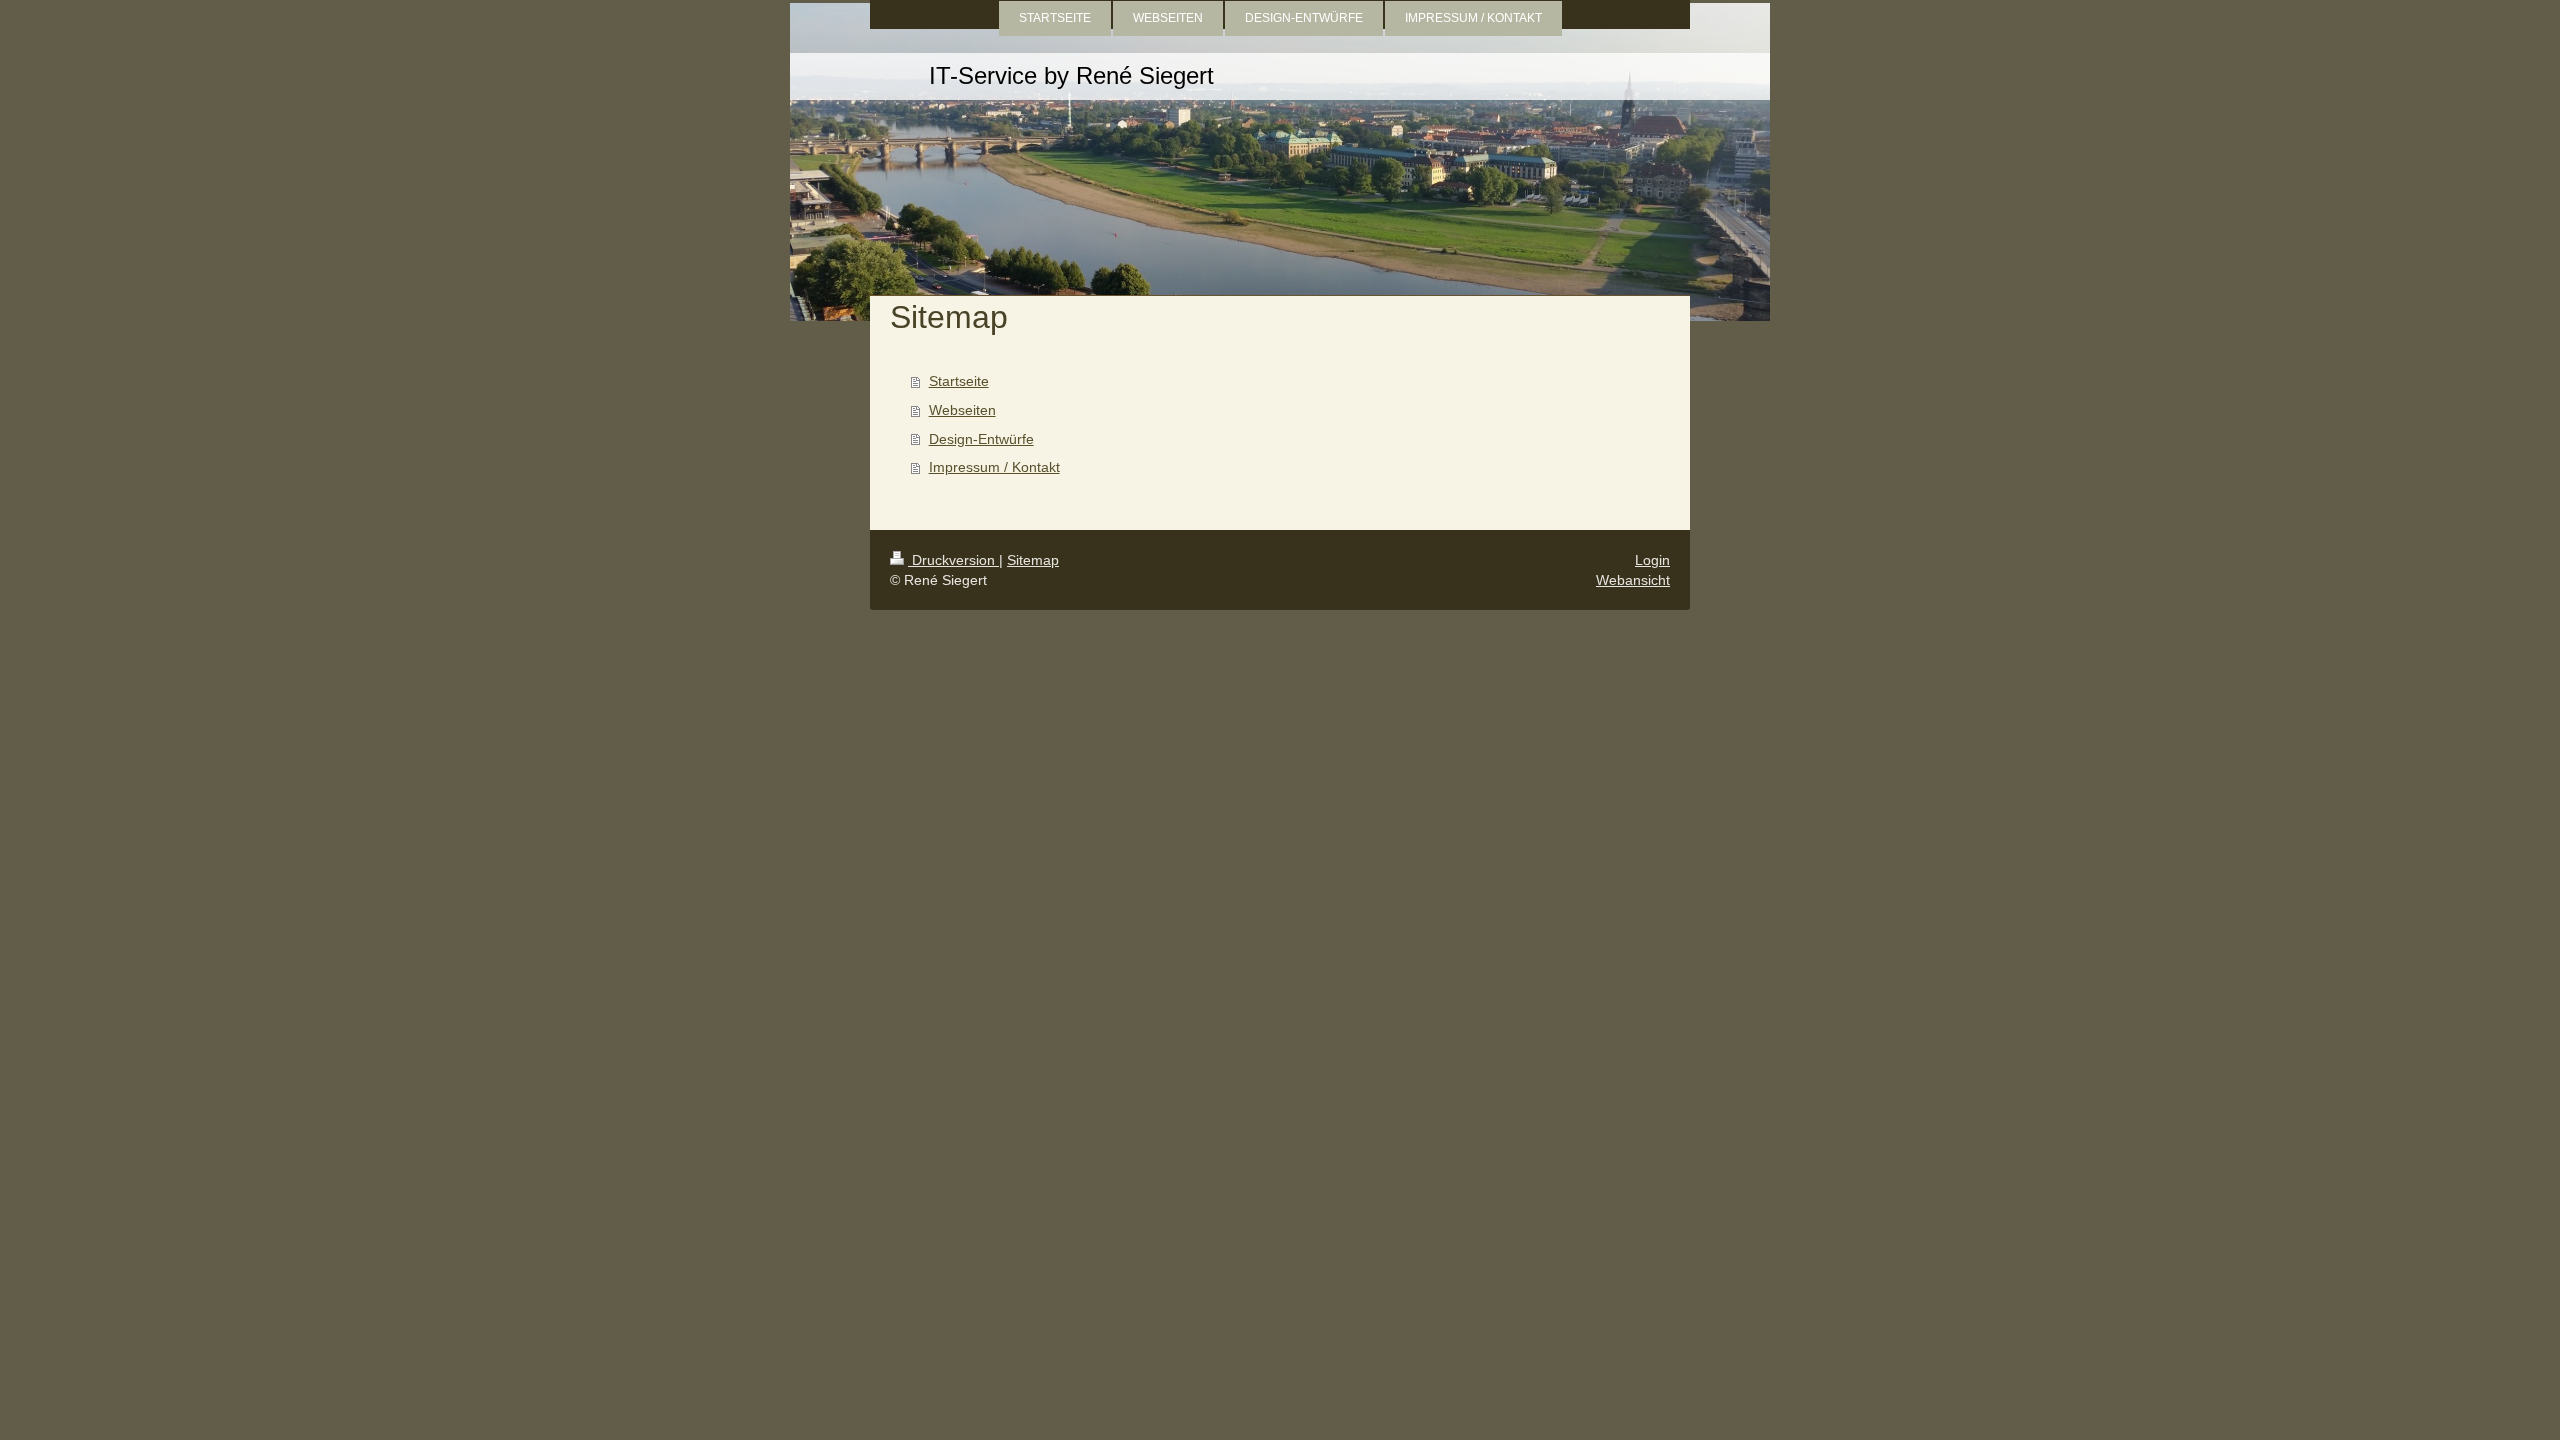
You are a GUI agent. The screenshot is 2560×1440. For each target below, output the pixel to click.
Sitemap (1033, 560)
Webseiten (962, 410)
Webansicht (1633, 580)
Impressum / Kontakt (994, 467)
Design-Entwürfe (981, 439)
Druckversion (953, 560)
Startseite (959, 381)
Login (1652, 560)
